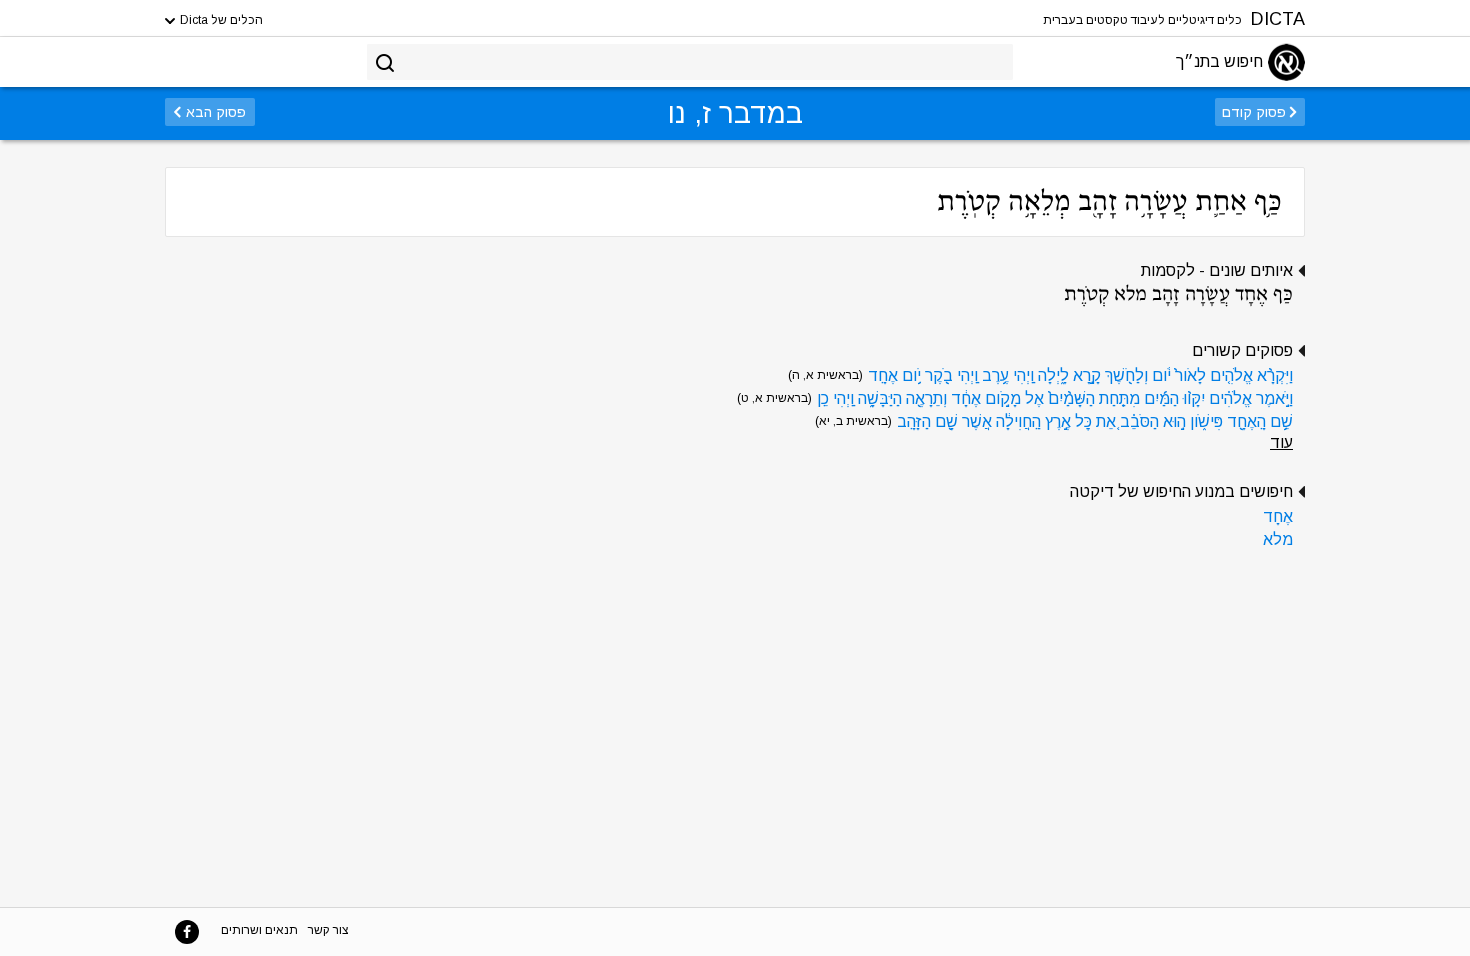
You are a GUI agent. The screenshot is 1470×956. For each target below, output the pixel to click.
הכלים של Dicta (220, 20)
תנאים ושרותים (259, 930)
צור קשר (328, 930)
